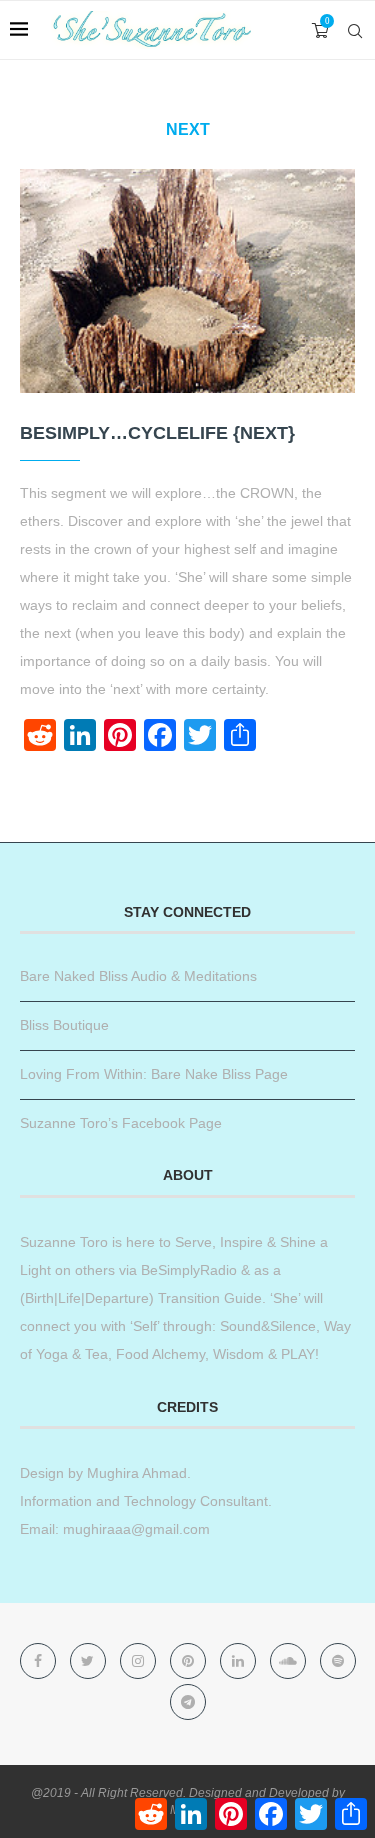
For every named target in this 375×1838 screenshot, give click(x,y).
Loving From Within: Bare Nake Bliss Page (154, 1074)
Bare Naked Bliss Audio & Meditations (138, 976)
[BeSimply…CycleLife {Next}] (187, 280)
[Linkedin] (240, 1661)
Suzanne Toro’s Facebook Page (121, 1123)
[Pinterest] (190, 1661)
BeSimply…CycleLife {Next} (157, 433)
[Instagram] (140, 1661)
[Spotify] (338, 1661)
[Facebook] (40, 1661)
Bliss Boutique (64, 1025)
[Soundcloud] (290, 1661)
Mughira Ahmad (135, 1473)
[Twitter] (90, 1661)
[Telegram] (188, 1702)
